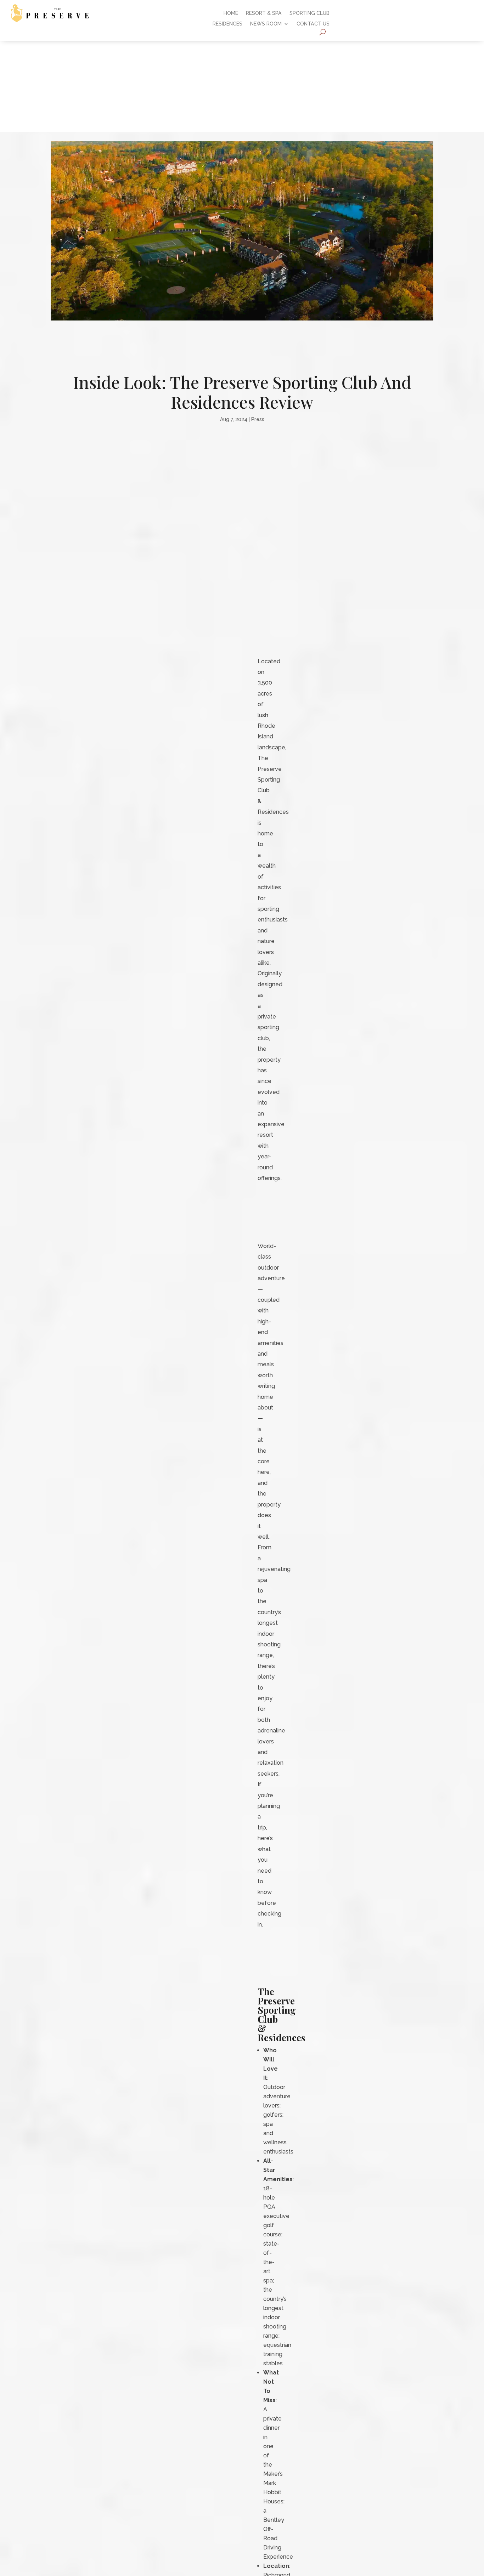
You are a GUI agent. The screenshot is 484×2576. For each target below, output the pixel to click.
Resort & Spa (264, 13)
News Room (266, 24)
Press (258, 419)
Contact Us (313, 24)
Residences (227, 24)
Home (231, 13)
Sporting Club (309, 13)
